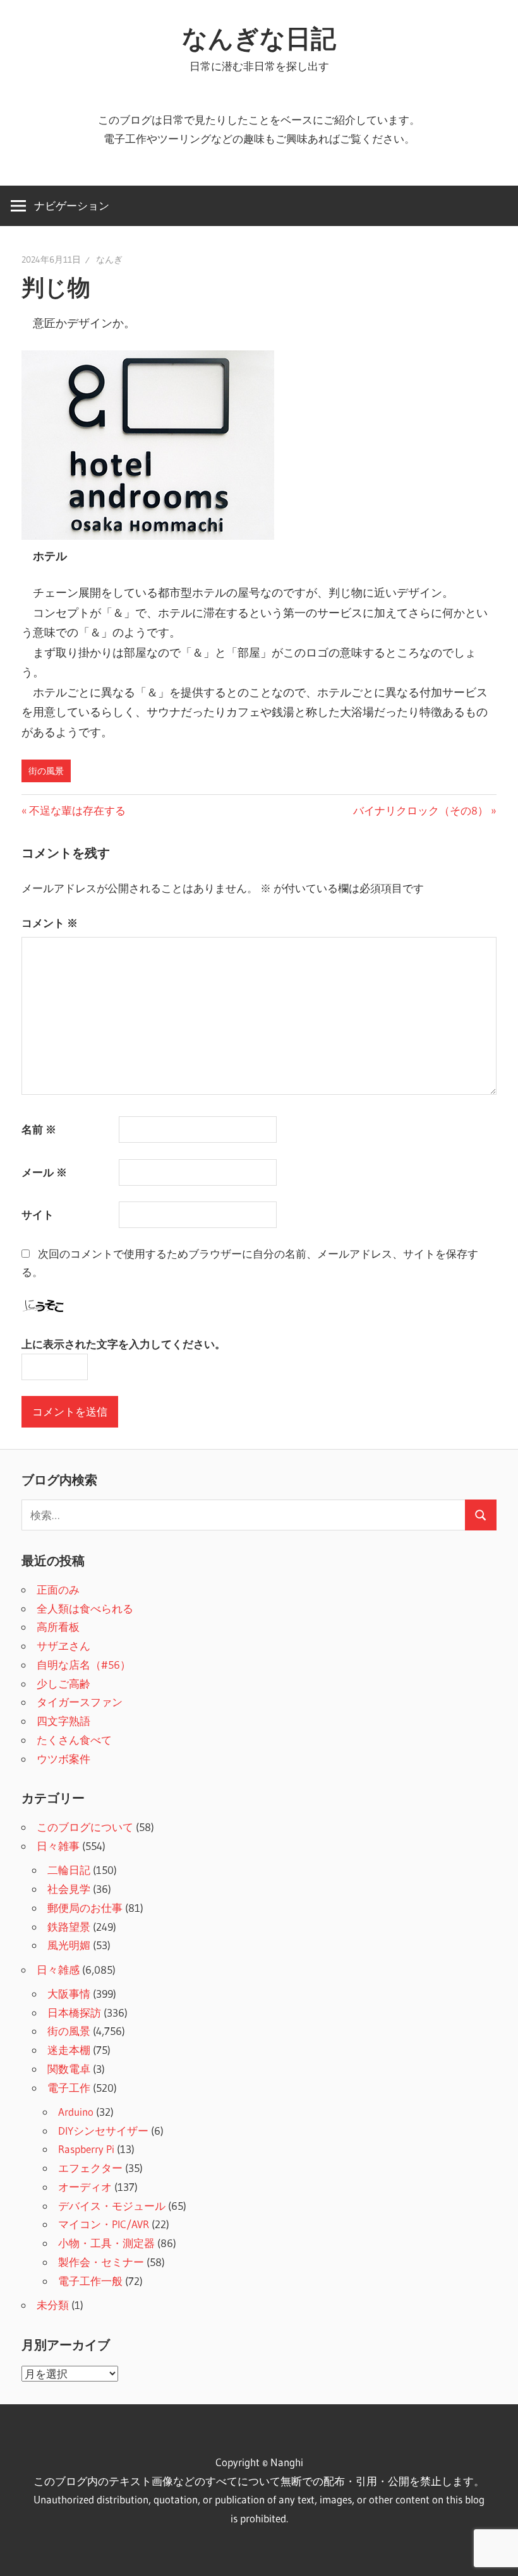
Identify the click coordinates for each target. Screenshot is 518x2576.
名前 (39, 1129)
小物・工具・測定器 (106, 2243)
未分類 (53, 2305)
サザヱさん (63, 1646)
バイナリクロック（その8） (421, 810)
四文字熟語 (63, 1721)
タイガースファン (80, 1702)
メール (44, 1172)
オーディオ (85, 2187)
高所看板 (58, 1627)
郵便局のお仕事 (85, 1908)
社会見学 (69, 1889)
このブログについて (85, 1827)
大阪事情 (69, 1994)
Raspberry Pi (86, 2149)
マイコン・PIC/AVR (104, 2224)
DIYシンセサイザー (103, 2131)
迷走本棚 (69, 2050)
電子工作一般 (90, 2281)
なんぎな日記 (259, 38)
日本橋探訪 (74, 2012)
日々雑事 (58, 1846)
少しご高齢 (63, 1684)
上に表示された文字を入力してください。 (123, 1344)
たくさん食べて (74, 1740)
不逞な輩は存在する (77, 810)
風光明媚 (69, 1945)
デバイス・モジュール (112, 2206)
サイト (38, 1214)
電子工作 (69, 2088)
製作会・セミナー (101, 2262)
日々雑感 (58, 1970)
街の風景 (46, 771)
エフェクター (90, 2168)
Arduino (76, 2112)
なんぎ (109, 259)
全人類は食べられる (85, 1608)
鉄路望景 (69, 1927)
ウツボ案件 (63, 1759)
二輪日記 (69, 1870)
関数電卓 (69, 2069)
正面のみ (58, 1589)
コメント (50, 923)
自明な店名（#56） (84, 1665)
